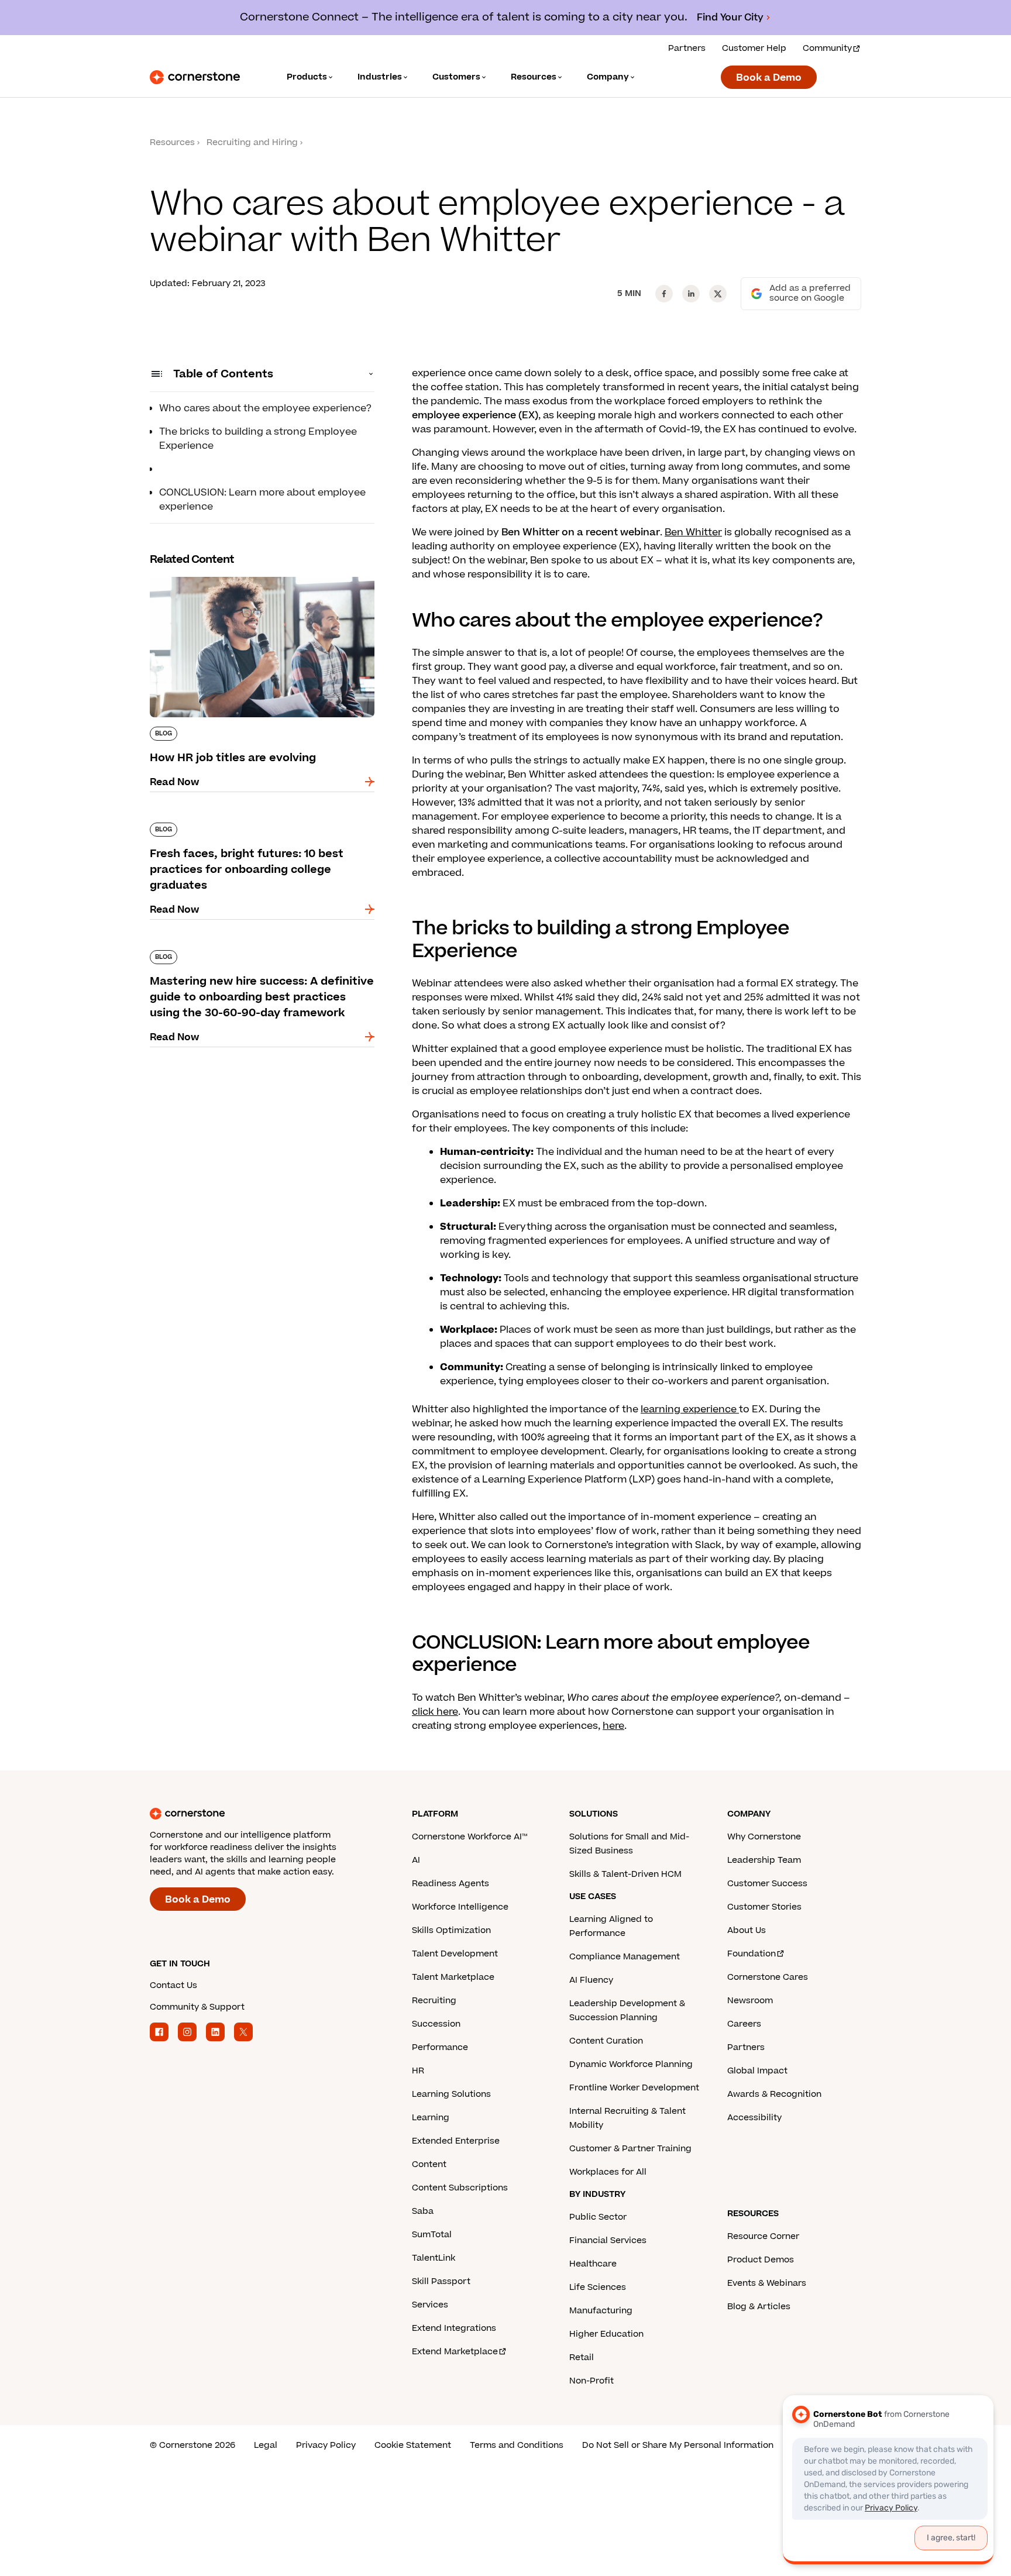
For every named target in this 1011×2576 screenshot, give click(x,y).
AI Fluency (591, 1980)
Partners (687, 48)
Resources (172, 142)
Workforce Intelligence (460, 1907)
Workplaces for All (608, 2172)
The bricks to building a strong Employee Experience (258, 439)
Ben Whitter (693, 532)
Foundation (752, 1954)
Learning (431, 2118)
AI (416, 1860)
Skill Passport (441, 2281)
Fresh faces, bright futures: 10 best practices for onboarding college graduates (257, 827)
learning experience (690, 1409)
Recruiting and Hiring (252, 142)
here (613, 1726)
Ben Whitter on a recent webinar (581, 532)
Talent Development (455, 1954)
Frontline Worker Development (634, 2088)
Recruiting (434, 2001)
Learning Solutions (451, 2094)
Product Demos (761, 2260)
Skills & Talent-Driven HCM (625, 1874)
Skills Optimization (451, 1930)
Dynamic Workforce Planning (631, 2064)
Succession (436, 2024)
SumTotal (432, 2235)
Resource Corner (763, 2236)
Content (429, 2164)
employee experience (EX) (475, 415)
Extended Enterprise (456, 2141)
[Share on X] (718, 294)
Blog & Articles (759, 2307)
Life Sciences (598, 2287)
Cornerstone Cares (768, 1977)
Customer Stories (764, 1907)
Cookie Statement (413, 2445)
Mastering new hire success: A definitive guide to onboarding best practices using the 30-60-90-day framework (262, 962)
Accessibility (754, 2118)
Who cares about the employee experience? (265, 408)
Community (827, 48)
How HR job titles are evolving (221, 575)
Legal (266, 2445)
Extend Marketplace (455, 2352)
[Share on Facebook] (664, 294)
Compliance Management (625, 1957)
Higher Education (606, 2334)
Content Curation (606, 2041)
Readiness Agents (451, 1884)
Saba (423, 2211)
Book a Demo (769, 78)
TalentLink (434, 2258)
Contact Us (173, 1985)
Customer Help (754, 48)
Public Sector (598, 2217)
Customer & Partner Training (630, 2149)
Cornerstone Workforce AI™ (470, 1837)
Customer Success (767, 1884)
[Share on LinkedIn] (691, 294)
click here (435, 1712)
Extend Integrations (454, 2328)
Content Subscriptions (460, 2188)
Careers (744, 2024)
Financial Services (608, 2240)
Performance (440, 2047)
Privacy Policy (326, 2445)
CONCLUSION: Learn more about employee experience (262, 500)
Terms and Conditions (517, 2445)
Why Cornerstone (764, 1837)
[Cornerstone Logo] (195, 77)
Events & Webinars (767, 2283)
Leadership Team (764, 1860)
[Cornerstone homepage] (262, 1814)
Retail (582, 2357)
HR (418, 2071)
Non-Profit (592, 2381)
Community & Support (197, 2007)
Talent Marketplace (453, 1977)
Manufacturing (601, 2311)
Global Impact (757, 2071)
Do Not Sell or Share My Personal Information (678, 2445)
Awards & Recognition (774, 2094)
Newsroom (750, 2001)
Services (430, 2305)
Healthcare (593, 2264)
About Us (747, 1930)
